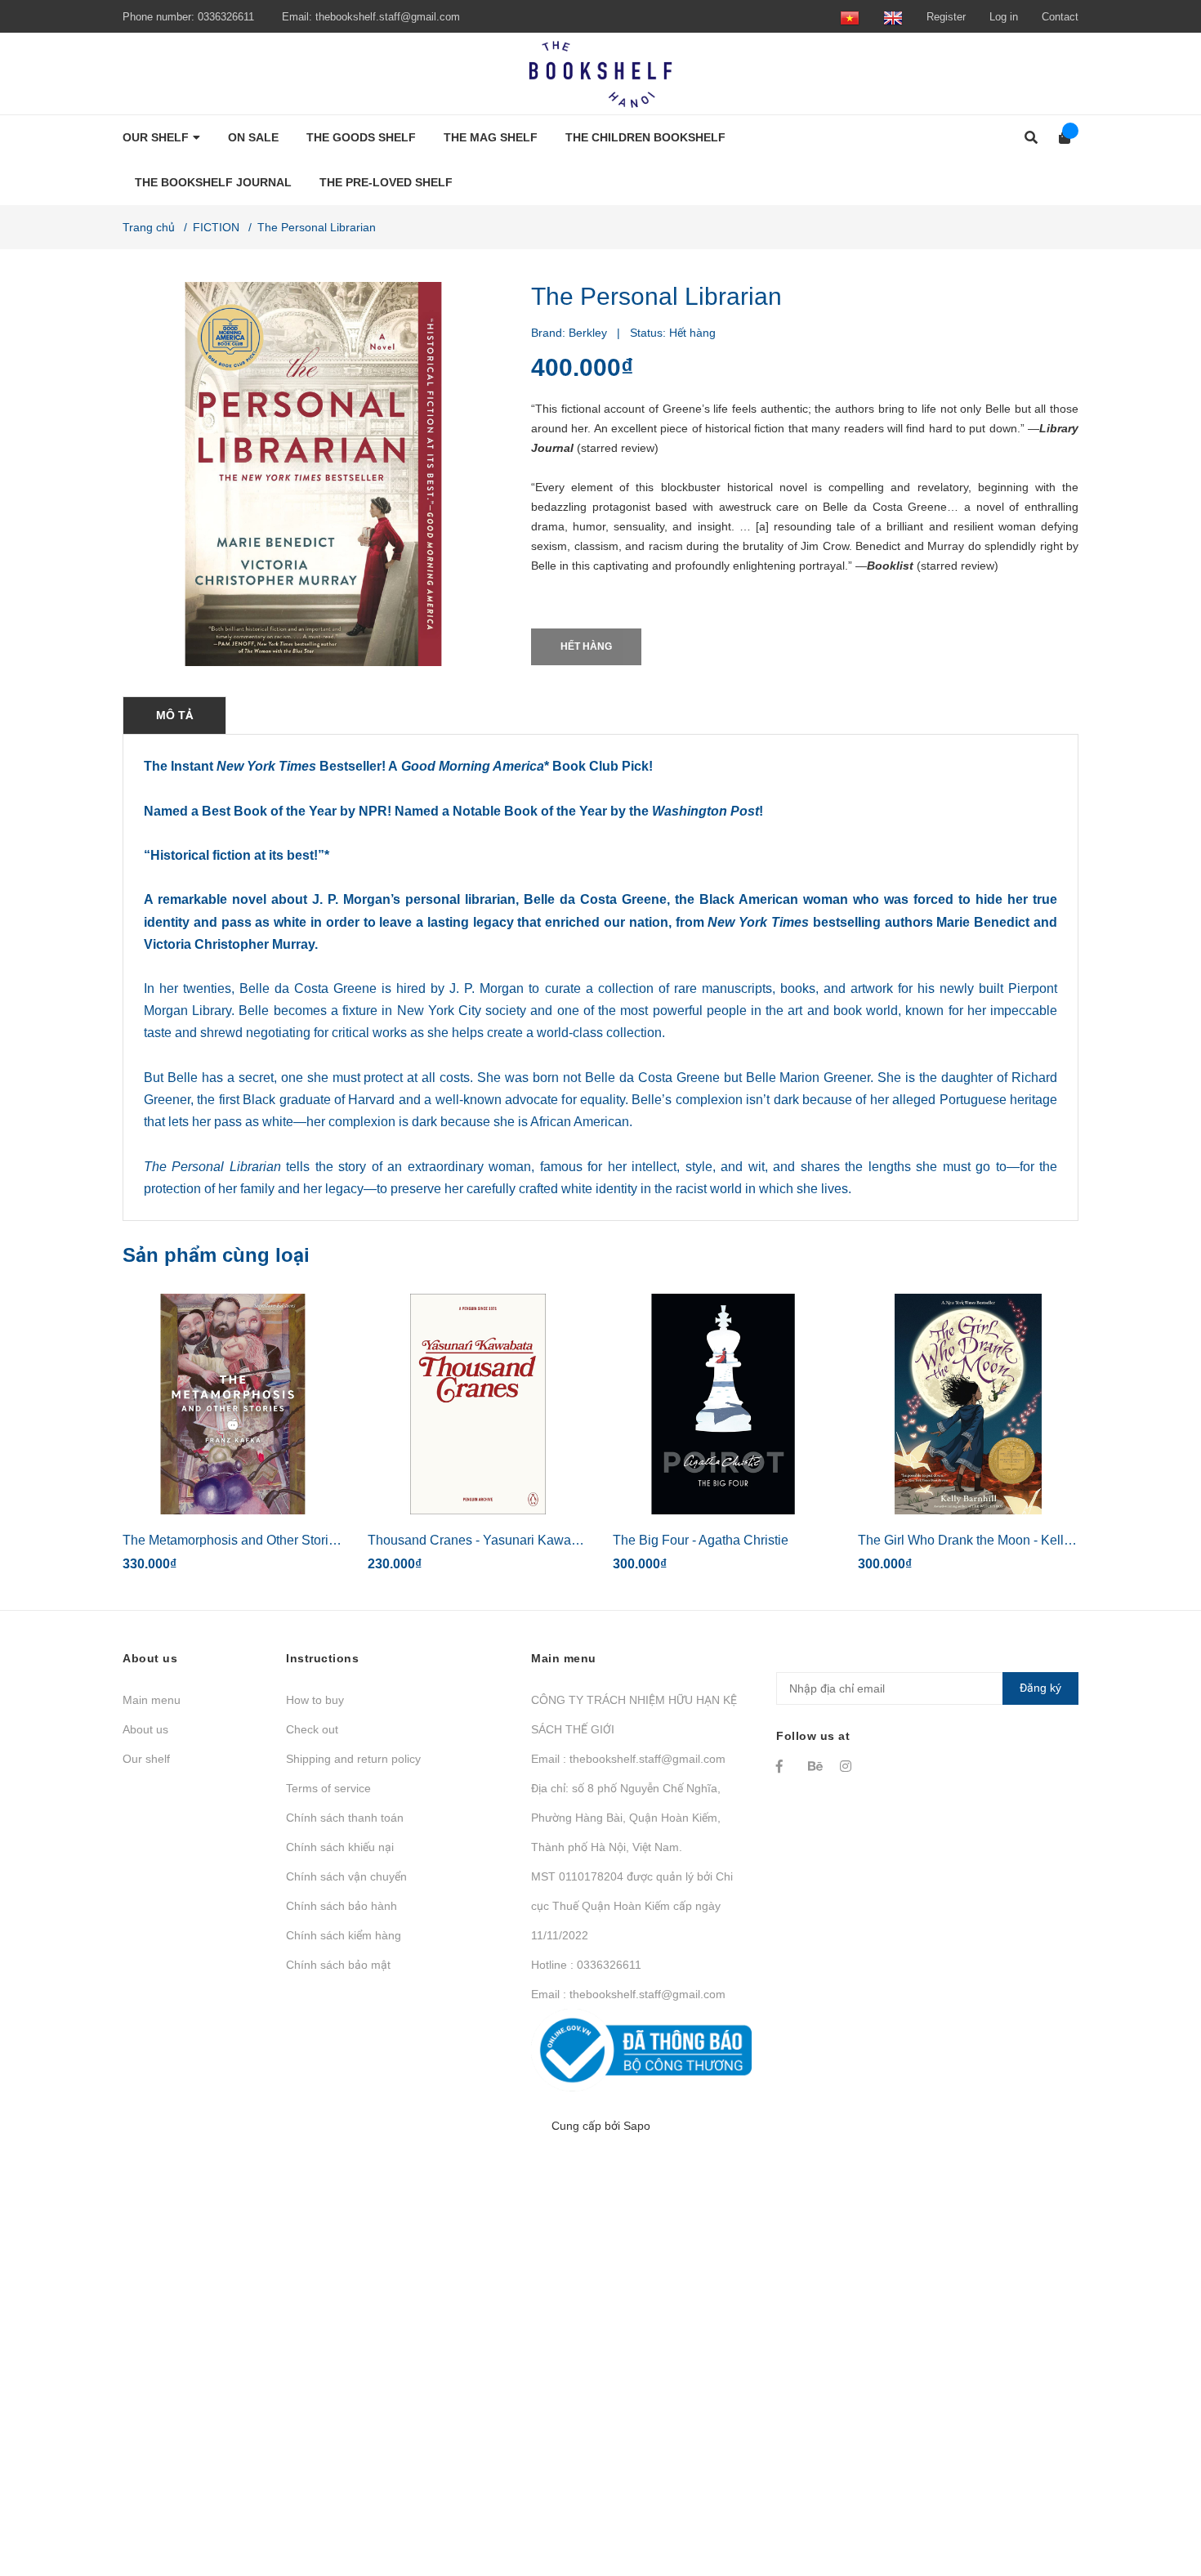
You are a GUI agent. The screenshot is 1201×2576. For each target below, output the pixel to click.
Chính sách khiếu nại (340, 1847)
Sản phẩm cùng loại (216, 1255)
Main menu (152, 1700)
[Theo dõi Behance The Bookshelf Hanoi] (816, 1766)
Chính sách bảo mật (338, 1965)
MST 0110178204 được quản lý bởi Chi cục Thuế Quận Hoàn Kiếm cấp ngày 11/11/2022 (632, 1906)
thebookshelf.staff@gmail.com (388, 17)
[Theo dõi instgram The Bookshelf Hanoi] (848, 1766)
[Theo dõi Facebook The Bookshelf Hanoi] (784, 1766)
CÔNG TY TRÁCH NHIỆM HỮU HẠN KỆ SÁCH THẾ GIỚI (634, 1715)
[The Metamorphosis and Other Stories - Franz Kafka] (233, 1404)
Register (946, 17)
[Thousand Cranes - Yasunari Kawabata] (478, 1404)
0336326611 (226, 17)
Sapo (637, 2126)
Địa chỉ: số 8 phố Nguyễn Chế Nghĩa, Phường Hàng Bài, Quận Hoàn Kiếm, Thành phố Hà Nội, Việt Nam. (626, 1818)
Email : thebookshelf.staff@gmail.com (628, 1759)
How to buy (315, 1700)
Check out (312, 1729)
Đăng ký (1040, 1688)
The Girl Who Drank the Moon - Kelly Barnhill (988, 1540)
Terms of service (328, 1788)
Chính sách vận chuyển (346, 1876)
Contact (1060, 17)
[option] (233, 1440)
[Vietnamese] (850, 17)
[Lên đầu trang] (1156, 2496)
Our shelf (146, 1759)
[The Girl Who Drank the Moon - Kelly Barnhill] (968, 1404)
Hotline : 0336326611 (586, 1965)
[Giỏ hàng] (1059, 138)
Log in (1004, 17)
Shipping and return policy (353, 1759)
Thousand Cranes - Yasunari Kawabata (482, 1540)
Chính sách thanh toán (345, 1818)
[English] (893, 17)
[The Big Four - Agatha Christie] (723, 1404)
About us (145, 1729)
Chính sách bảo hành (342, 1906)
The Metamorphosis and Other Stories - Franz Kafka (273, 1540)
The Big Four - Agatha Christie (701, 1540)
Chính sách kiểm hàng (344, 1935)
